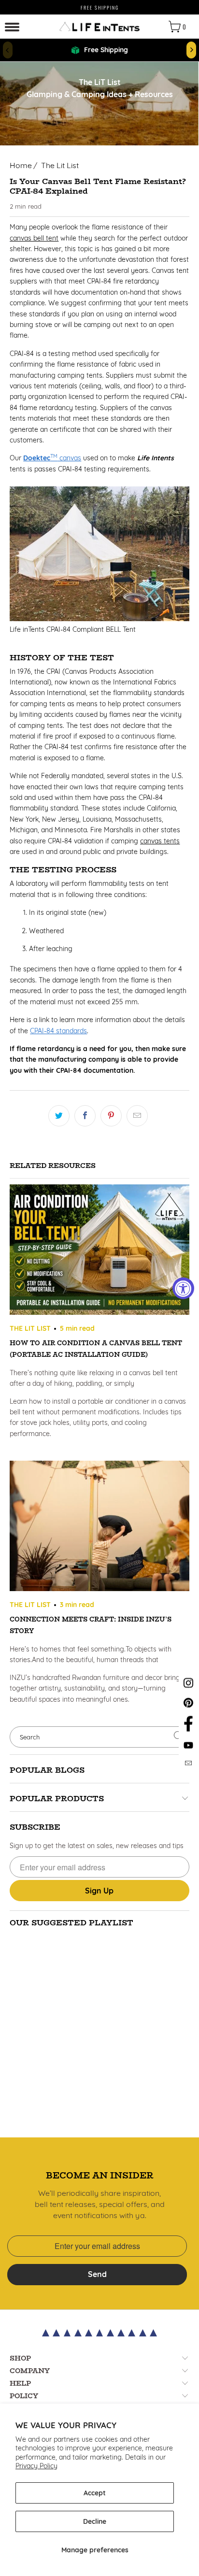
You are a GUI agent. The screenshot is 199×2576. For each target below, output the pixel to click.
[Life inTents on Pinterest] (188, 1707)
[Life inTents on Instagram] (188, 1688)
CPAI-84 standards (58, 1031)
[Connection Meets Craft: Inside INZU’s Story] (99, 1527)
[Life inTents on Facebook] (188, 1731)
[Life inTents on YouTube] (188, 1749)
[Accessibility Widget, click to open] (183, 1288)
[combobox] (99, 1737)
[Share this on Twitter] (59, 1116)
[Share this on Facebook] (85, 1116)
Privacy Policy (36, 2466)
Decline (95, 2521)
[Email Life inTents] (189, 1765)
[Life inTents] (99, 27)
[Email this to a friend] (137, 1116)
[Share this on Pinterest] (111, 1116)
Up (99, 1891)
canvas (52, 458)
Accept (95, 2493)
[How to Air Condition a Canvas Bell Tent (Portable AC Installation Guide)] (99, 1251)
